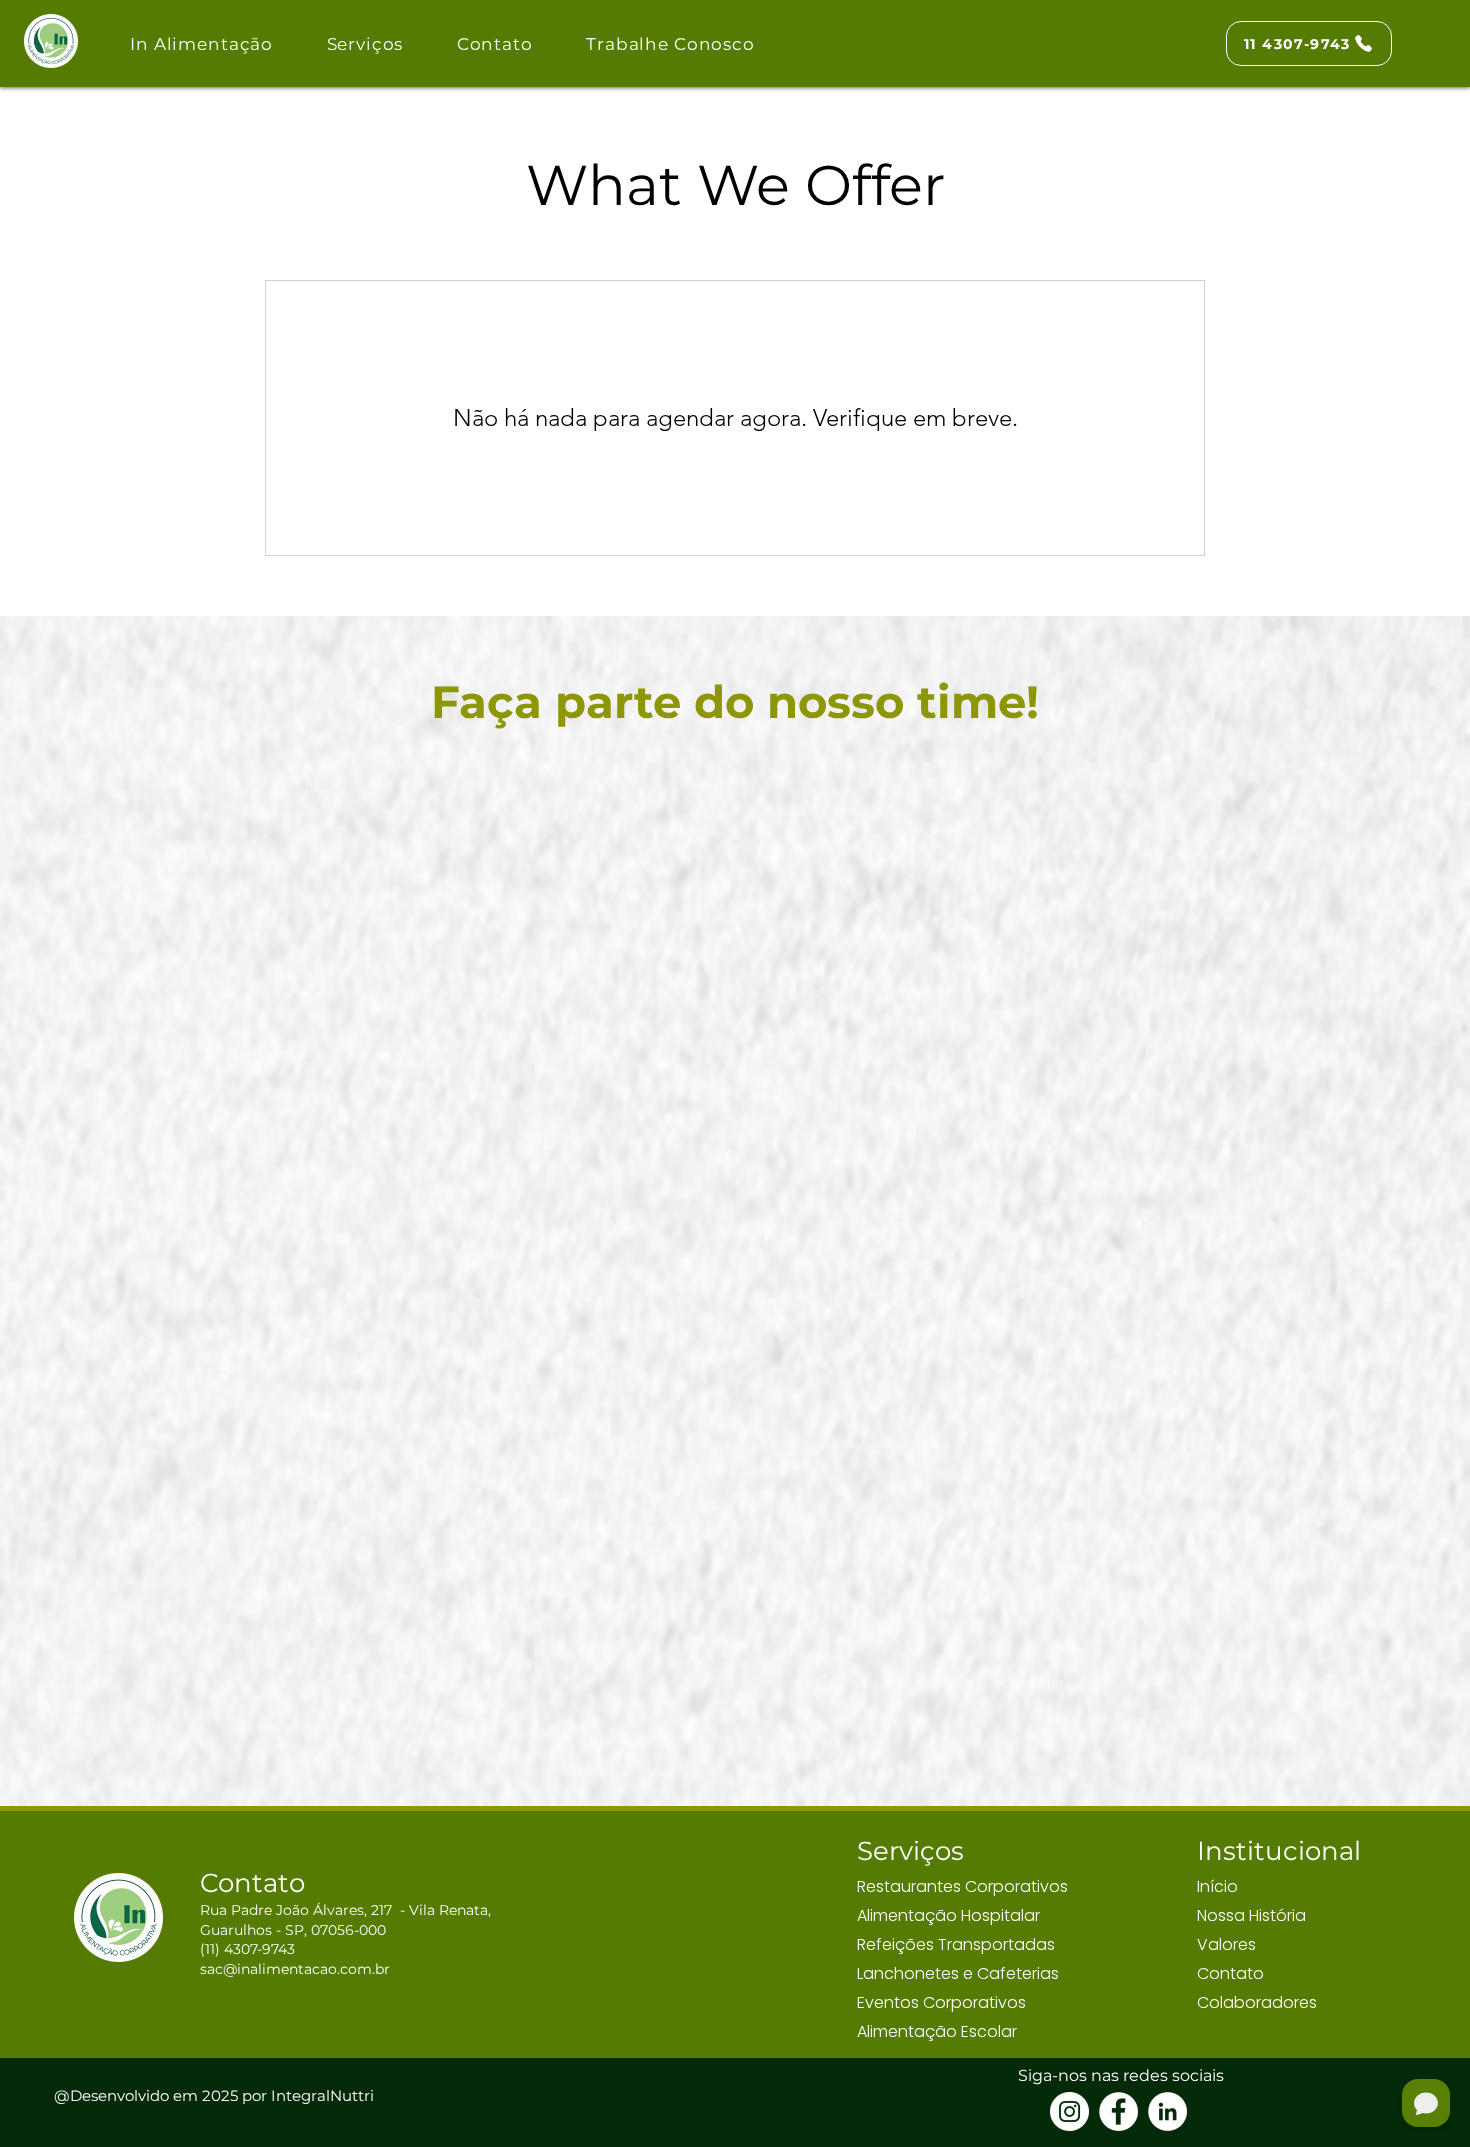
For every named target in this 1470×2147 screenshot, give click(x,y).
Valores (1226, 1944)
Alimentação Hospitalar (948, 1915)
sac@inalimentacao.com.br (295, 1969)
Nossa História (1251, 1915)
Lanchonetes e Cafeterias (958, 1973)
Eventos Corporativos (941, 2002)
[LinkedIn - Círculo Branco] (1167, 2111)
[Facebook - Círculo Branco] (1118, 2111)
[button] (365, 43)
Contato (1230, 1973)
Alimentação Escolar (937, 2031)
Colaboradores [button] (1257, 2002)
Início (1217, 1886)
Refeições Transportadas (956, 1944)
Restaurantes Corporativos (962, 1886)
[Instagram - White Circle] (1069, 2111)
